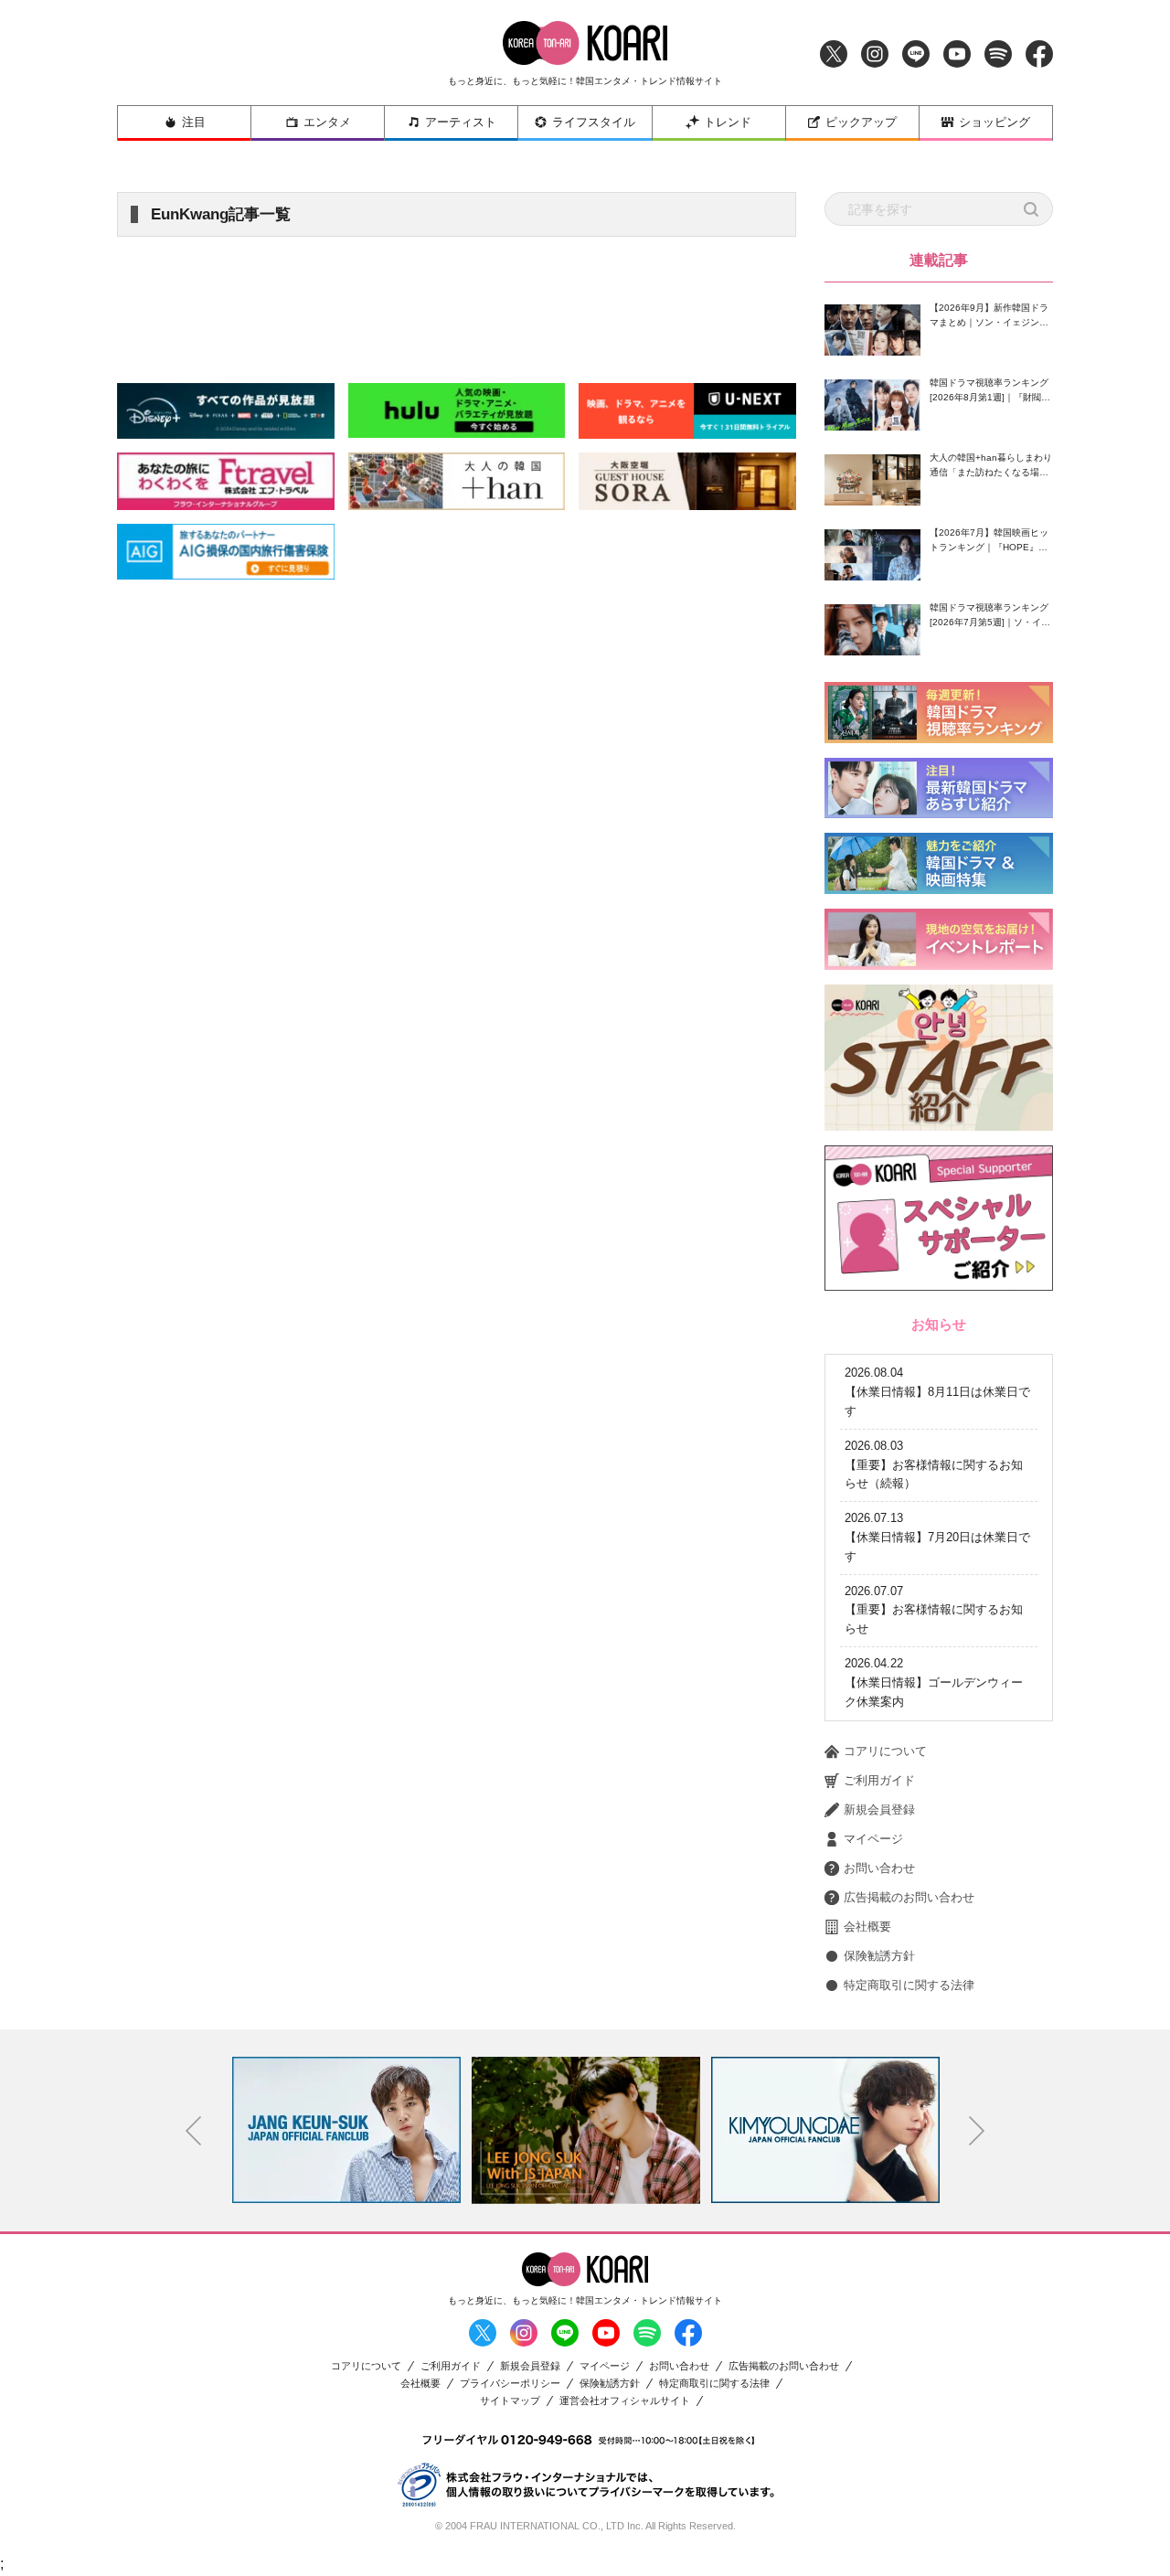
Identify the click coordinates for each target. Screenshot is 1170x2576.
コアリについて (885, 1751)
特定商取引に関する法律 (909, 1985)
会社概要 (867, 1927)
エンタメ (327, 122)
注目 (194, 122)
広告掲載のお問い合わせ (909, 1897)
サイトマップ (510, 2401)
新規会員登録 (879, 1810)
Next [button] (977, 2131)
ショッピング (994, 122)
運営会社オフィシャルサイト (625, 2401)
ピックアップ (861, 122)
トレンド (728, 122)
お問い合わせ (879, 1868)
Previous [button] (194, 2131)
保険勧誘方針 (879, 1956)
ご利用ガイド (879, 1780)
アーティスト (461, 122)
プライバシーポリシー (510, 2384)
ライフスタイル (594, 122)
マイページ (873, 1839)
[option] (422, 2130)
